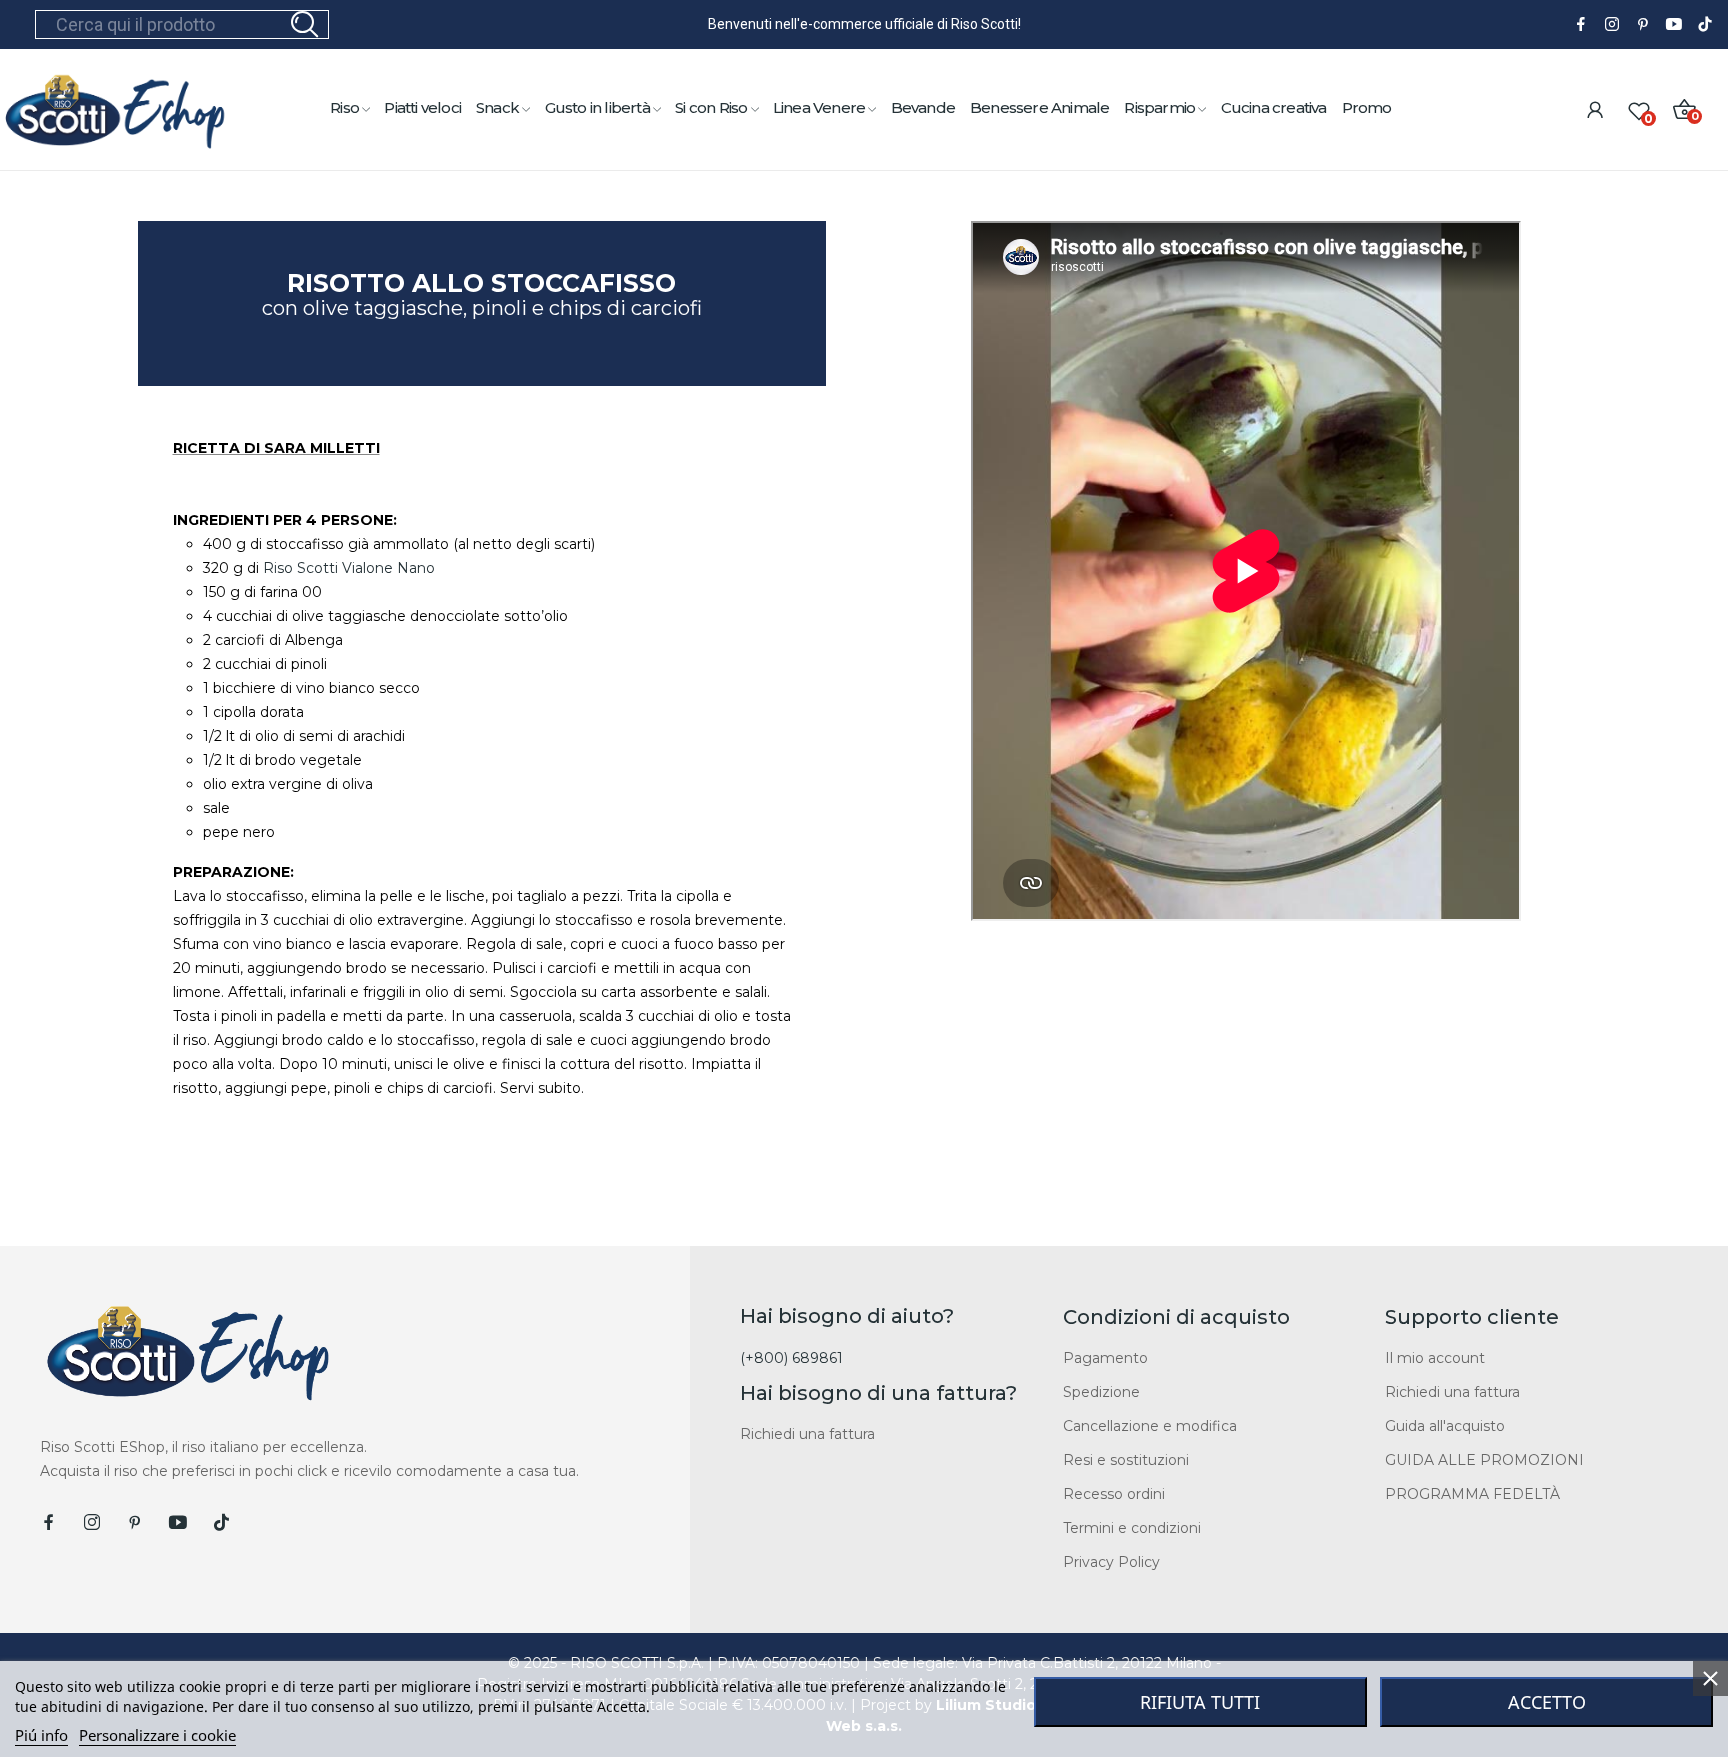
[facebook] (1581, 25)
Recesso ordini (1114, 1494)
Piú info (41, 1735)
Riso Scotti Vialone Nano (349, 568)
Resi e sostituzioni (1126, 1460)
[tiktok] (1705, 25)
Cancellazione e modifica (1150, 1426)
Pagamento (1105, 1358)
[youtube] (1674, 25)
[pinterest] (1643, 25)
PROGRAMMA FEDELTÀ (1472, 1494)
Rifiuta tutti (1200, 1702)
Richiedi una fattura (807, 1434)
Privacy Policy (1111, 1562)
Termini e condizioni (1132, 1528)
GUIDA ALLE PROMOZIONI (1484, 1460)
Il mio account (1435, 1358)
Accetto (1547, 1702)
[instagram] (1612, 25)
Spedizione (1101, 1392)
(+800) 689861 (791, 1358)
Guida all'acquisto (1445, 1426)
